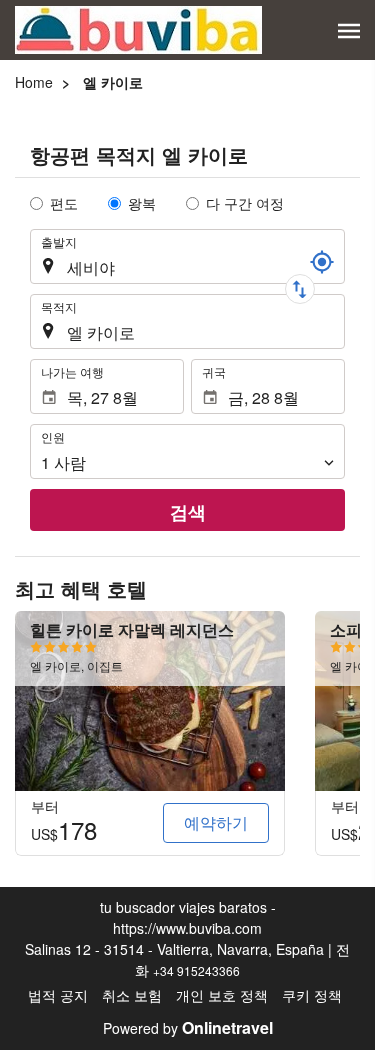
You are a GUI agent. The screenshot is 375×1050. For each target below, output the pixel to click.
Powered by (188, 1028)
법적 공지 (58, 995)
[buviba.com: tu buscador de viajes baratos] (138, 30)
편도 (64, 203)
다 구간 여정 (245, 203)
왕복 (142, 203)
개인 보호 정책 (222, 995)
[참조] (322, 262)
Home (34, 82)
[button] (349, 31)
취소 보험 (132, 995)
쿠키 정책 (312, 995)
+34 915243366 (196, 970)
